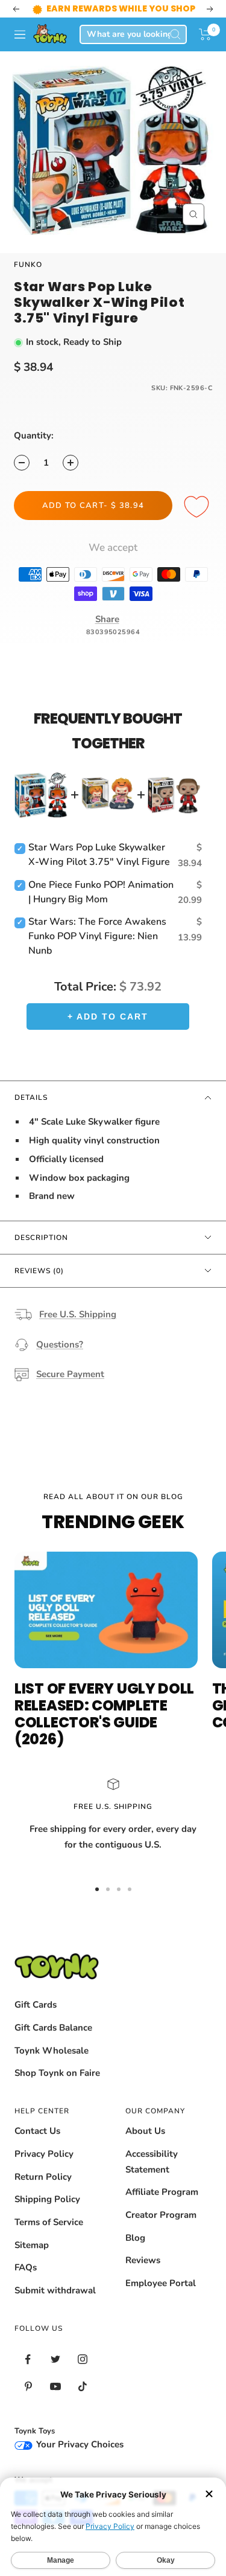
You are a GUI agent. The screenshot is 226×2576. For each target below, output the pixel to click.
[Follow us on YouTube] (55, 2387)
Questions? (60, 1344)
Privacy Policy (44, 2154)
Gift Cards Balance (53, 2028)
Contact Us (37, 2131)
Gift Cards (36, 2005)
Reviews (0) (39, 1271)
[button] (205, 34)
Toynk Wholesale (52, 2051)
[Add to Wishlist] (198, 507)
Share (107, 619)
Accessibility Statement (152, 2162)
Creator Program (161, 2215)
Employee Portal (161, 2283)
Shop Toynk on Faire (57, 2073)
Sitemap (32, 2245)
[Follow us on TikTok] (82, 2387)
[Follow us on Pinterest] (28, 2387)
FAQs (26, 2267)
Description (41, 1238)
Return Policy (43, 2177)
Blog (135, 2238)
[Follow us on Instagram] (82, 2359)
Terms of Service (49, 2222)
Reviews (143, 2260)
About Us (145, 2131)
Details (31, 1097)
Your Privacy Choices (79, 2444)
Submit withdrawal (55, 2290)
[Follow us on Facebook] (28, 2359)
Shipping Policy (47, 2199)
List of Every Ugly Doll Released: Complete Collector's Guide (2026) (104, 1714)
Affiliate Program (162, 2192)
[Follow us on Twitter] (55, 2359)
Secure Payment (70, 1374)
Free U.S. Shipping (78, 1314)
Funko (28, 265)
